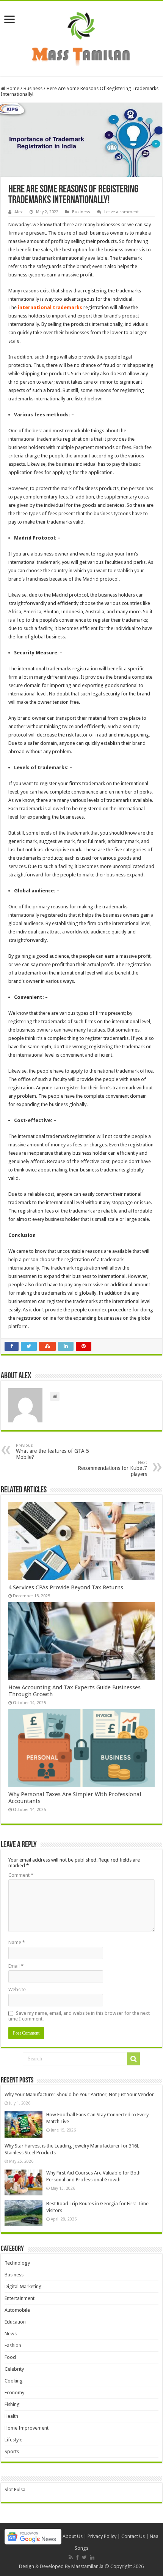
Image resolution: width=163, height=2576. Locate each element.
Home (12, 88)
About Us (73, 2536)
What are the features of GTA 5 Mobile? (53, 1451)
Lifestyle (13, 2440)
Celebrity (14, 2369)
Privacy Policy (102, 2536)
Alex (19, 212)
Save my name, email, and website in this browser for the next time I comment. (79, 2016)
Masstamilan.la (87, 2566)
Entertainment (20, 2298)
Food (10, 2357)
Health (11, 2416)
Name (17, 1942)
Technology (17, 2263)
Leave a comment (121, 212)
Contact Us (133, 2536)
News (11, 2334)
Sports (12, 2451)
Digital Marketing (23, 2286)
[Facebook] (77, 2557)
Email (16, 1966)
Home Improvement (27, 2428)
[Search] (133, 2059)
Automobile (17, 2310)
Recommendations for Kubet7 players (112, 1469)
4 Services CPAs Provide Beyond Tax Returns (66, 1587)
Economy (14, 2393)
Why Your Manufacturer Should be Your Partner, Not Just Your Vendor (79, 2094)
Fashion (13, 2345)
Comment (21, 1875)
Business (33, 88)
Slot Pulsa (15, 2489)
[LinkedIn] (92, 2557)
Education (15, 2322)
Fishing (12, 2404)
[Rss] (71, 2557)
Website (17, 1990)
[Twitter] (84, 2557)
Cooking (14, 2381)
